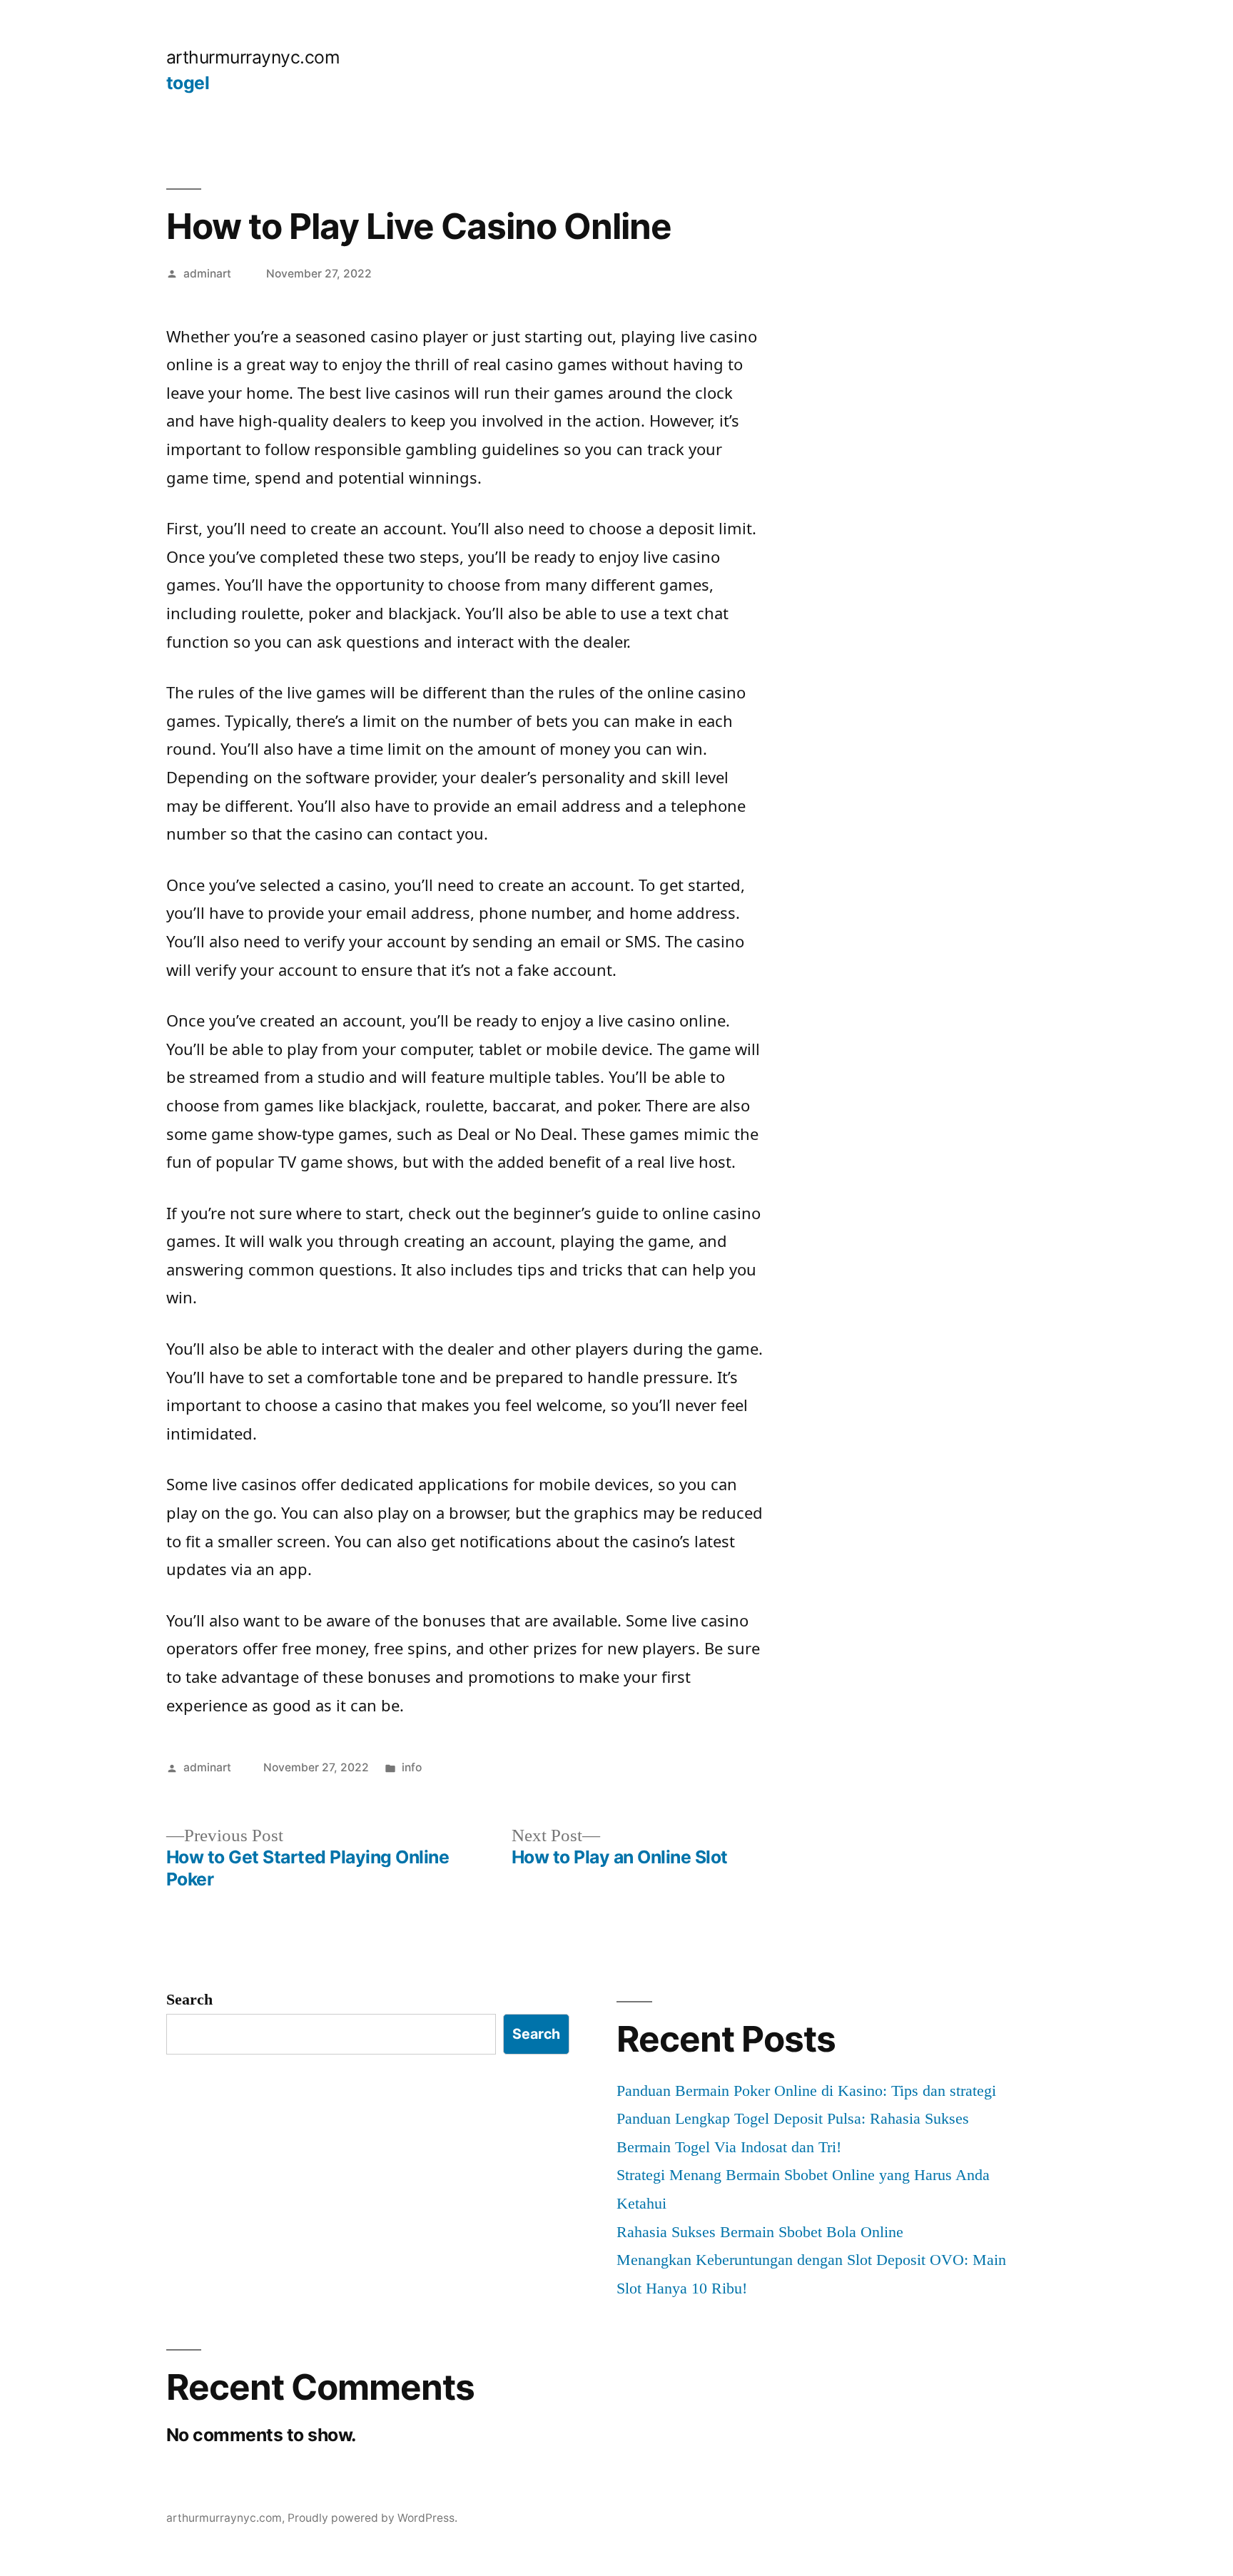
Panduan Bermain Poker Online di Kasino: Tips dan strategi (806, 2091)
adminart (207, 274)
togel (188, 83)
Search (189, 1999)
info (412, 1767)
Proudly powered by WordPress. (372, 2518)
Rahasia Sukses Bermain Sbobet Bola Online (760, 2232)
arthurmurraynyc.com (253, 57)
